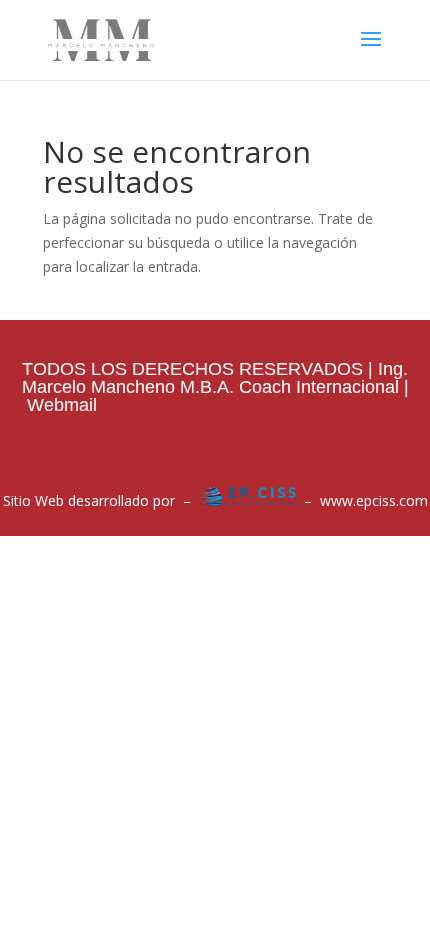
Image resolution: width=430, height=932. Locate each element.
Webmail (62, 405)
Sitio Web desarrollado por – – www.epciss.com (215, 500)
